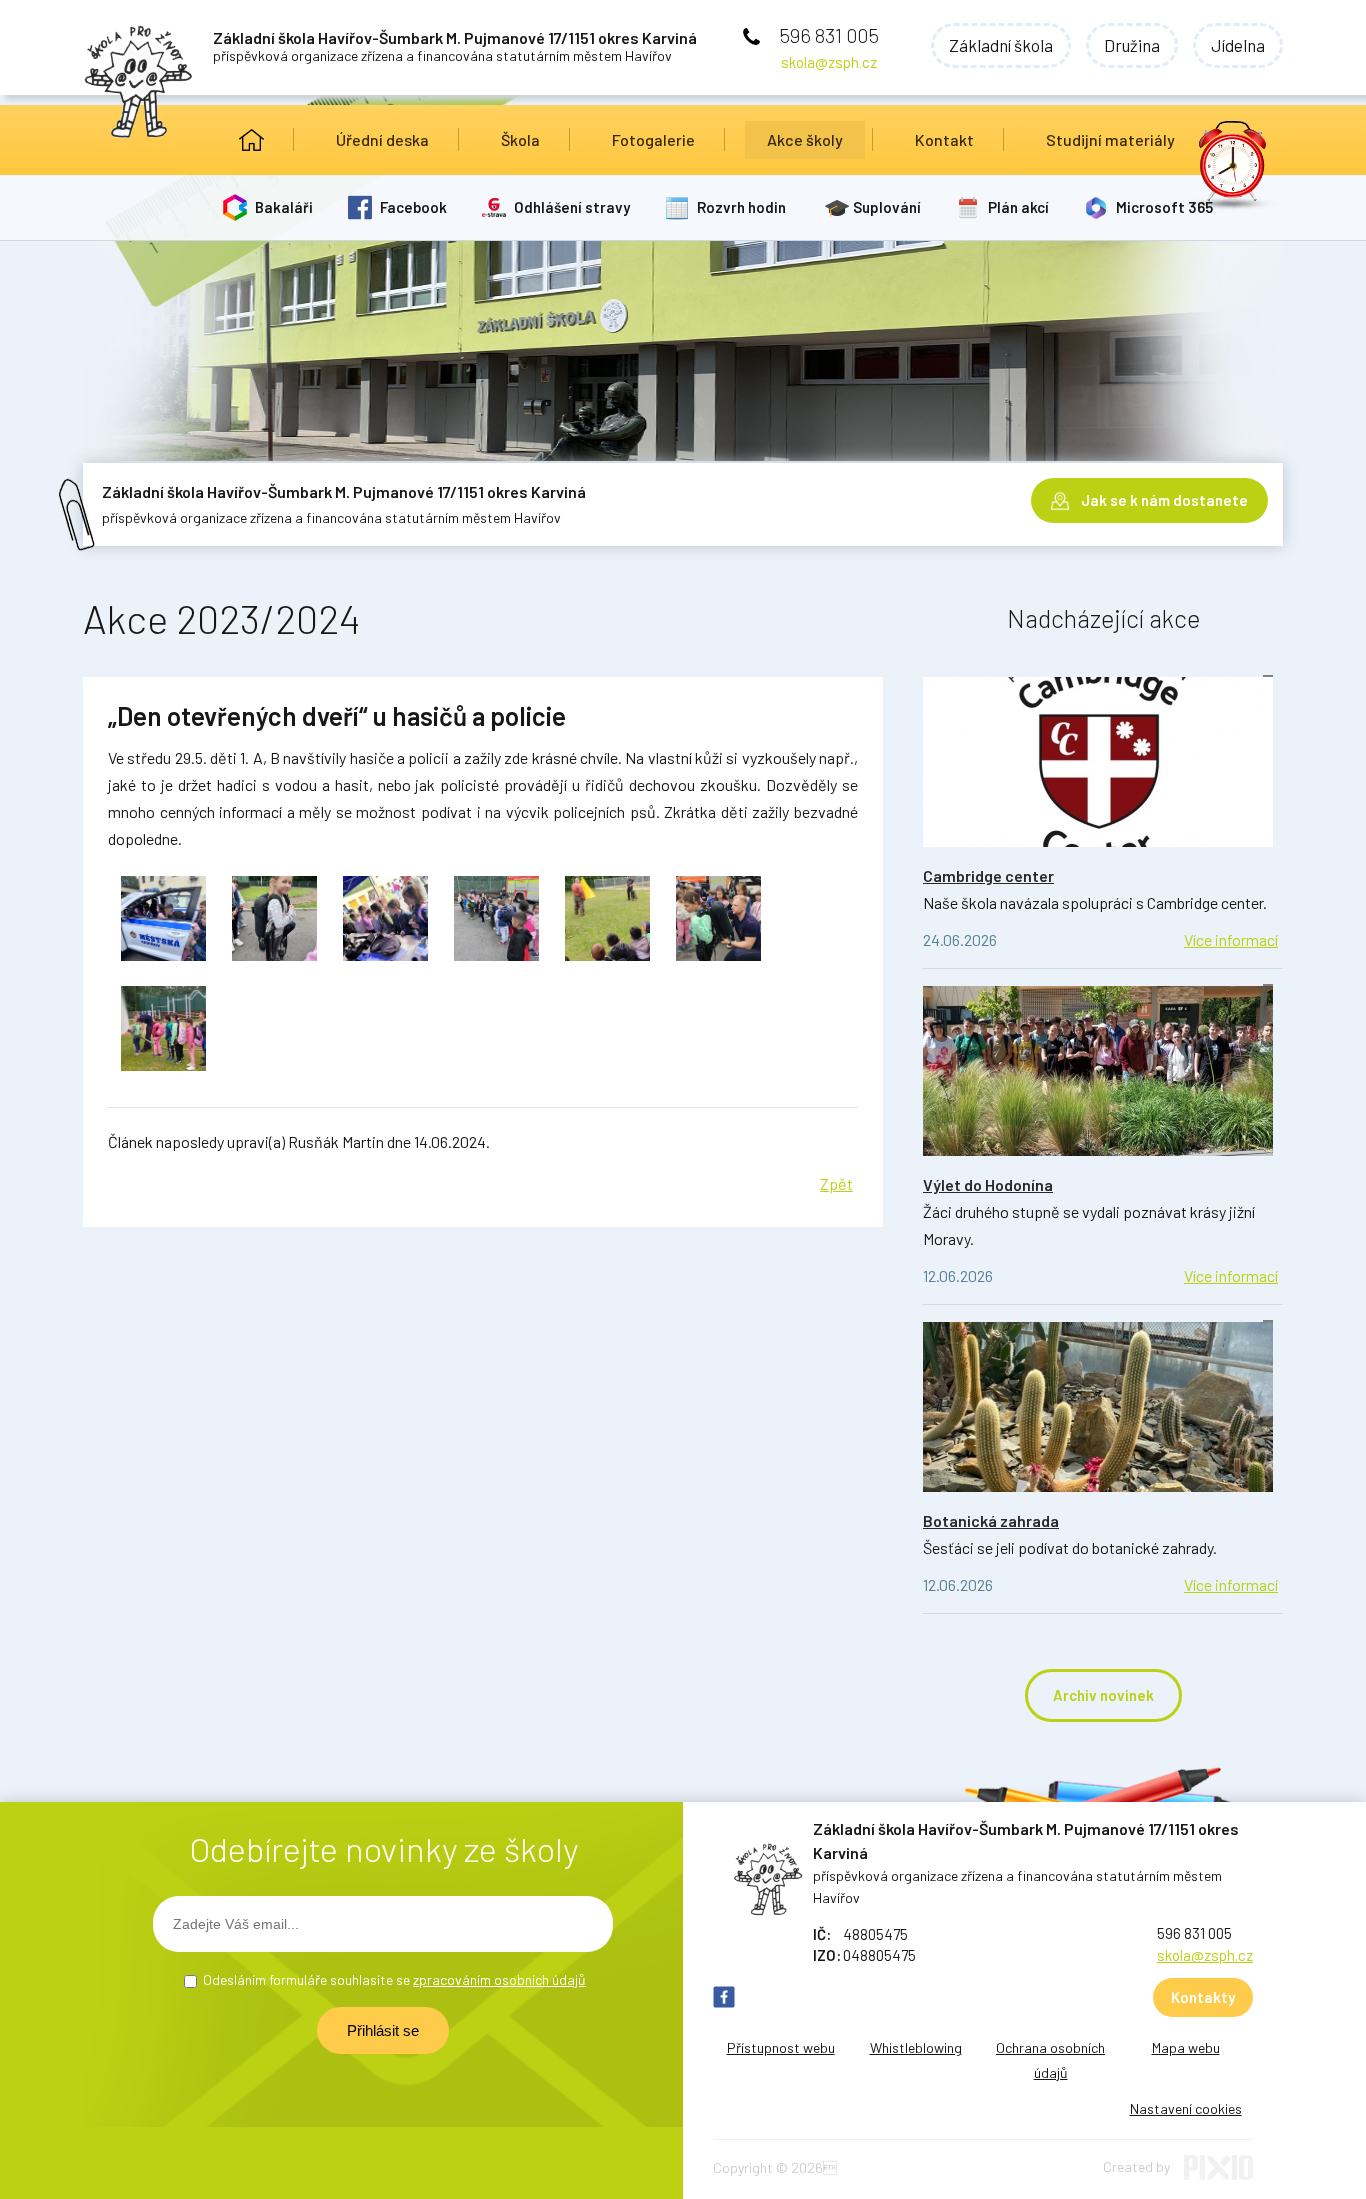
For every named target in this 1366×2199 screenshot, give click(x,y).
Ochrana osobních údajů (1050, 2060)
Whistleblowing (916, 2047)
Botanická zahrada (991, 1520)
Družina (1132, 45)
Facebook (413, 207)
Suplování (887, 207)
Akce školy (805, 139)
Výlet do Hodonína (988, 1184)
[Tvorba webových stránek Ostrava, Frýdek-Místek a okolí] (1218, 2174)
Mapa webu (1186, 2047)
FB (724, 1997)
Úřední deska (382, 139)
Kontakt (944, 139)
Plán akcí (1018, 207)
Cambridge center (988, 875)
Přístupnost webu (781, 2047)
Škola (520, 139)
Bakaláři (284, 207)
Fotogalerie (653, 139)
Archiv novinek (1103, 1695)
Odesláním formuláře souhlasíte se (394, 1979)
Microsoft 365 (1164, 207)
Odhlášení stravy (572, 207)
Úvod (251, 140)
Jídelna (1238, 45)
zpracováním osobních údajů (499, 1979)
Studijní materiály (1110, 139)
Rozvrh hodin (741, 207)
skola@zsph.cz (829, 62)
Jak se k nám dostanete (1164, 500)
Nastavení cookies (1186, 2108)
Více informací (1231, 939)
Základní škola (1001, 45)
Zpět (836, 1183)
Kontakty (1203, 1997)
